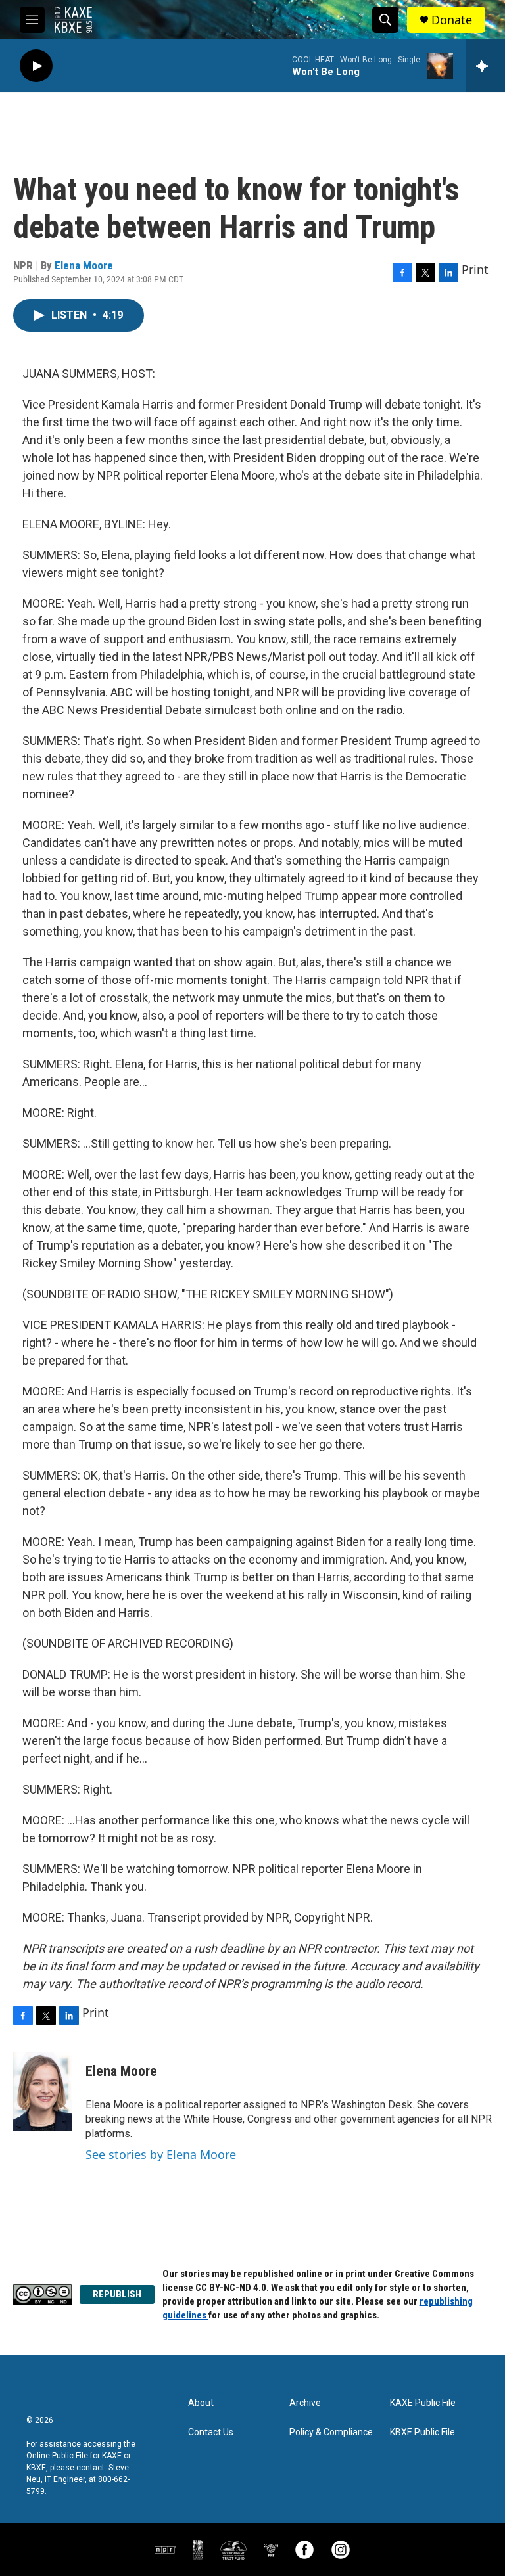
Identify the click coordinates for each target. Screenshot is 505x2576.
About (201, 2403)
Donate (452, 20)
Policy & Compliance (331, 2432)
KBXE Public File (422, 2432)
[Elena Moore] (43, 2091)
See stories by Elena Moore (161, 2154)
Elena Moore (84, 265)
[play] (36, 66)
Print (475, 269)
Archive (305, 2403)
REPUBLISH (117, 2294)
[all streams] (486, 66)
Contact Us (211, 2432)
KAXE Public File (423, 2403)
